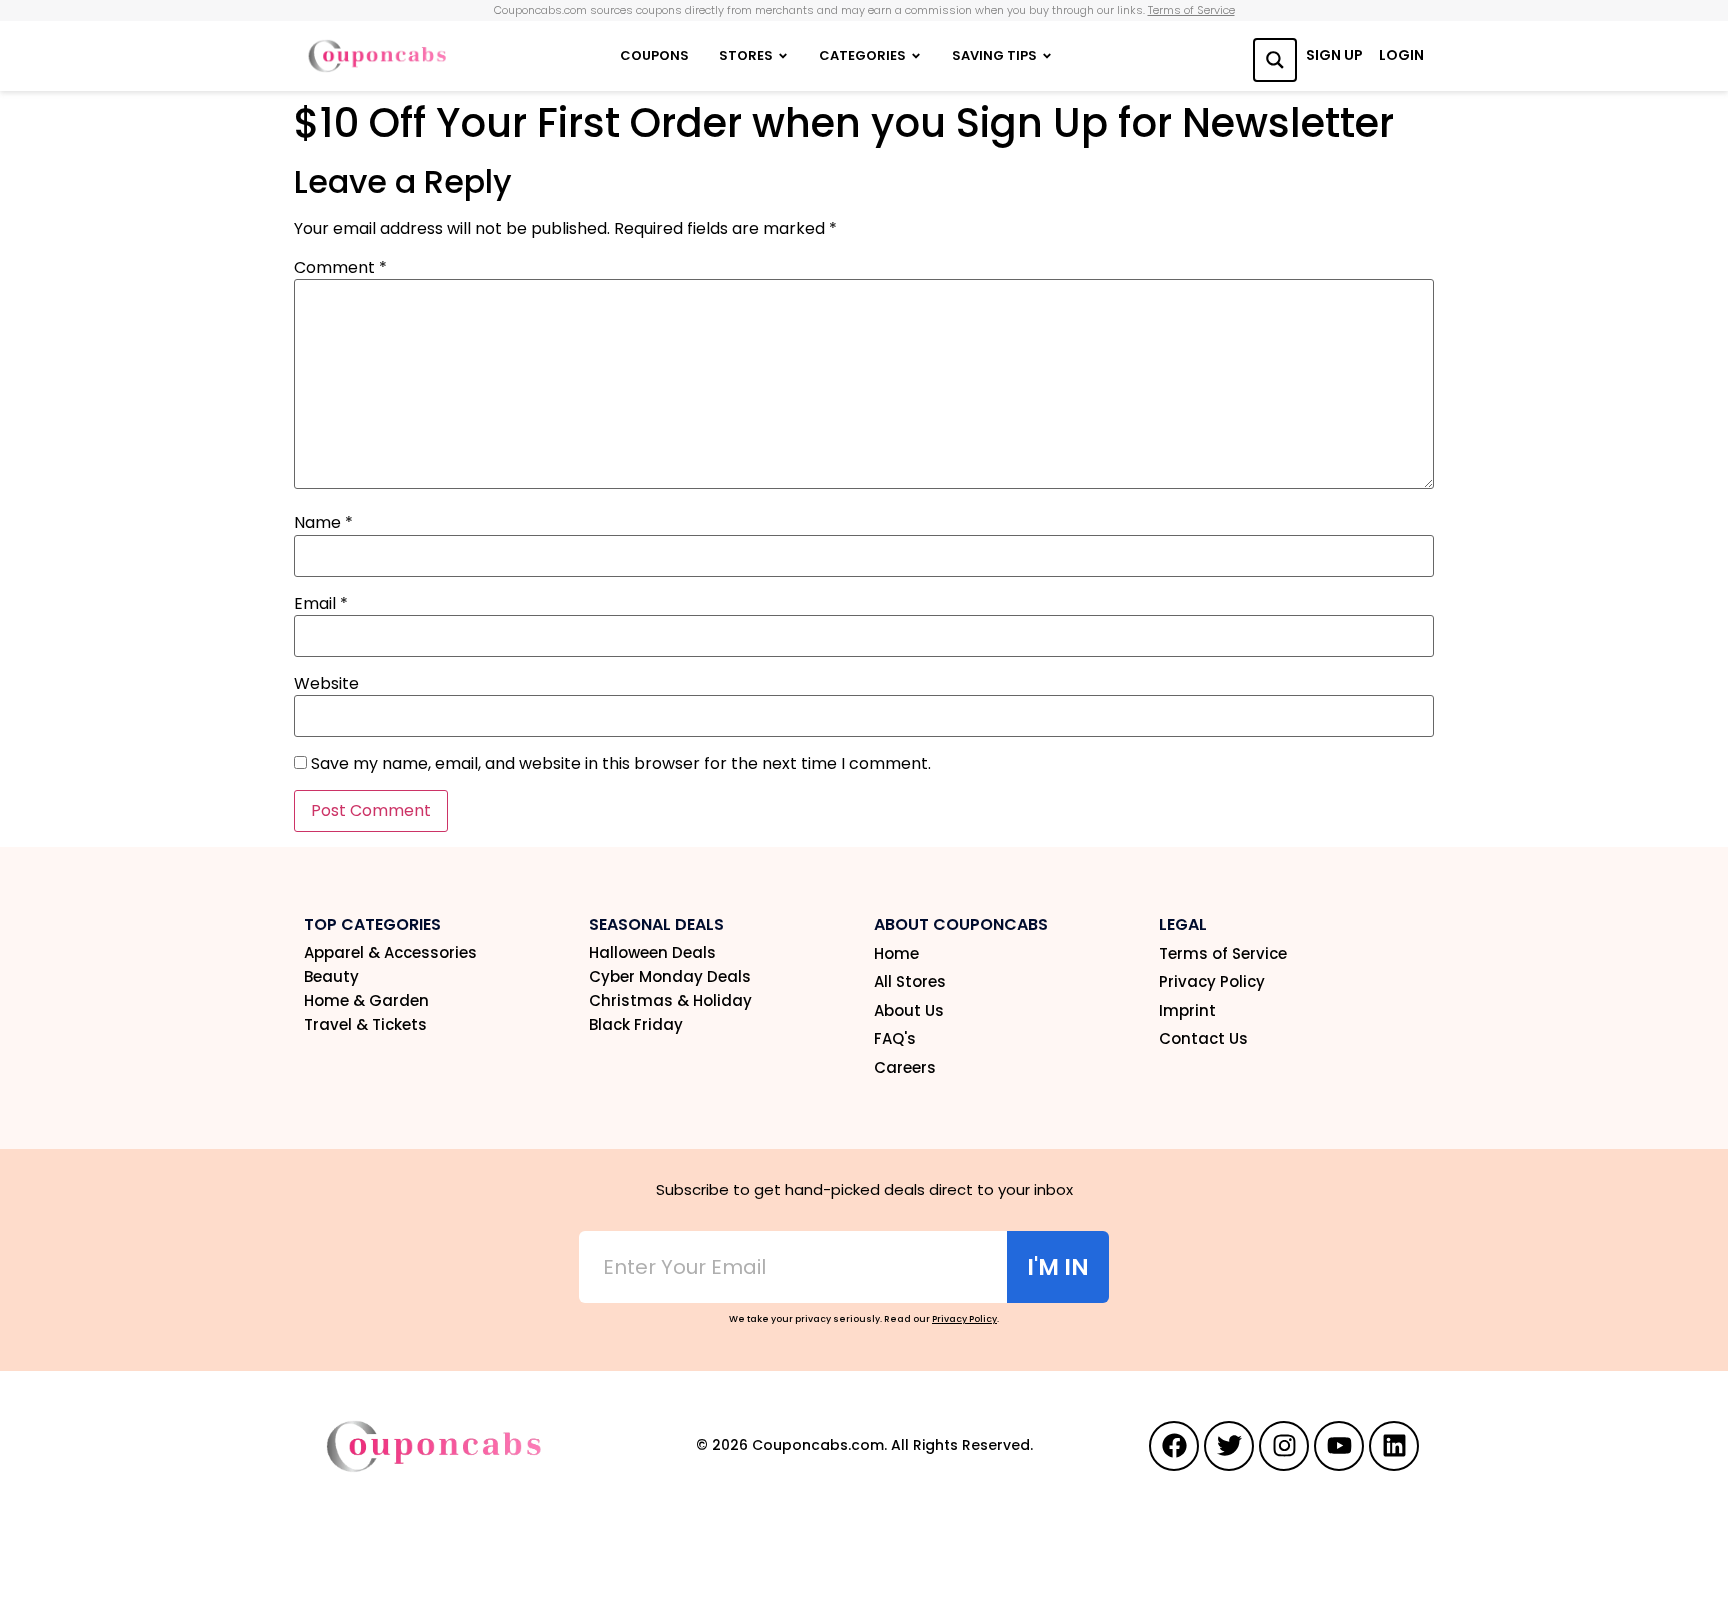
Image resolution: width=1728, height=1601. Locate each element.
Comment (340, 268)
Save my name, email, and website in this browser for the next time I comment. (621, 764)
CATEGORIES (862, 55)
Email (321, 604)
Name (323, 523)
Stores (746, 55)
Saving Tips (994, 55)
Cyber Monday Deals (670, 977)
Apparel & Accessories (390, 953)
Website (326, 684)
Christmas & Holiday (670, 1001)
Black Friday (636, 1025)
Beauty (331, 977)
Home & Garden (366, 1001)
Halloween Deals (652, 953)
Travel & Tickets (365, 1025)
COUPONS (654, 55)
